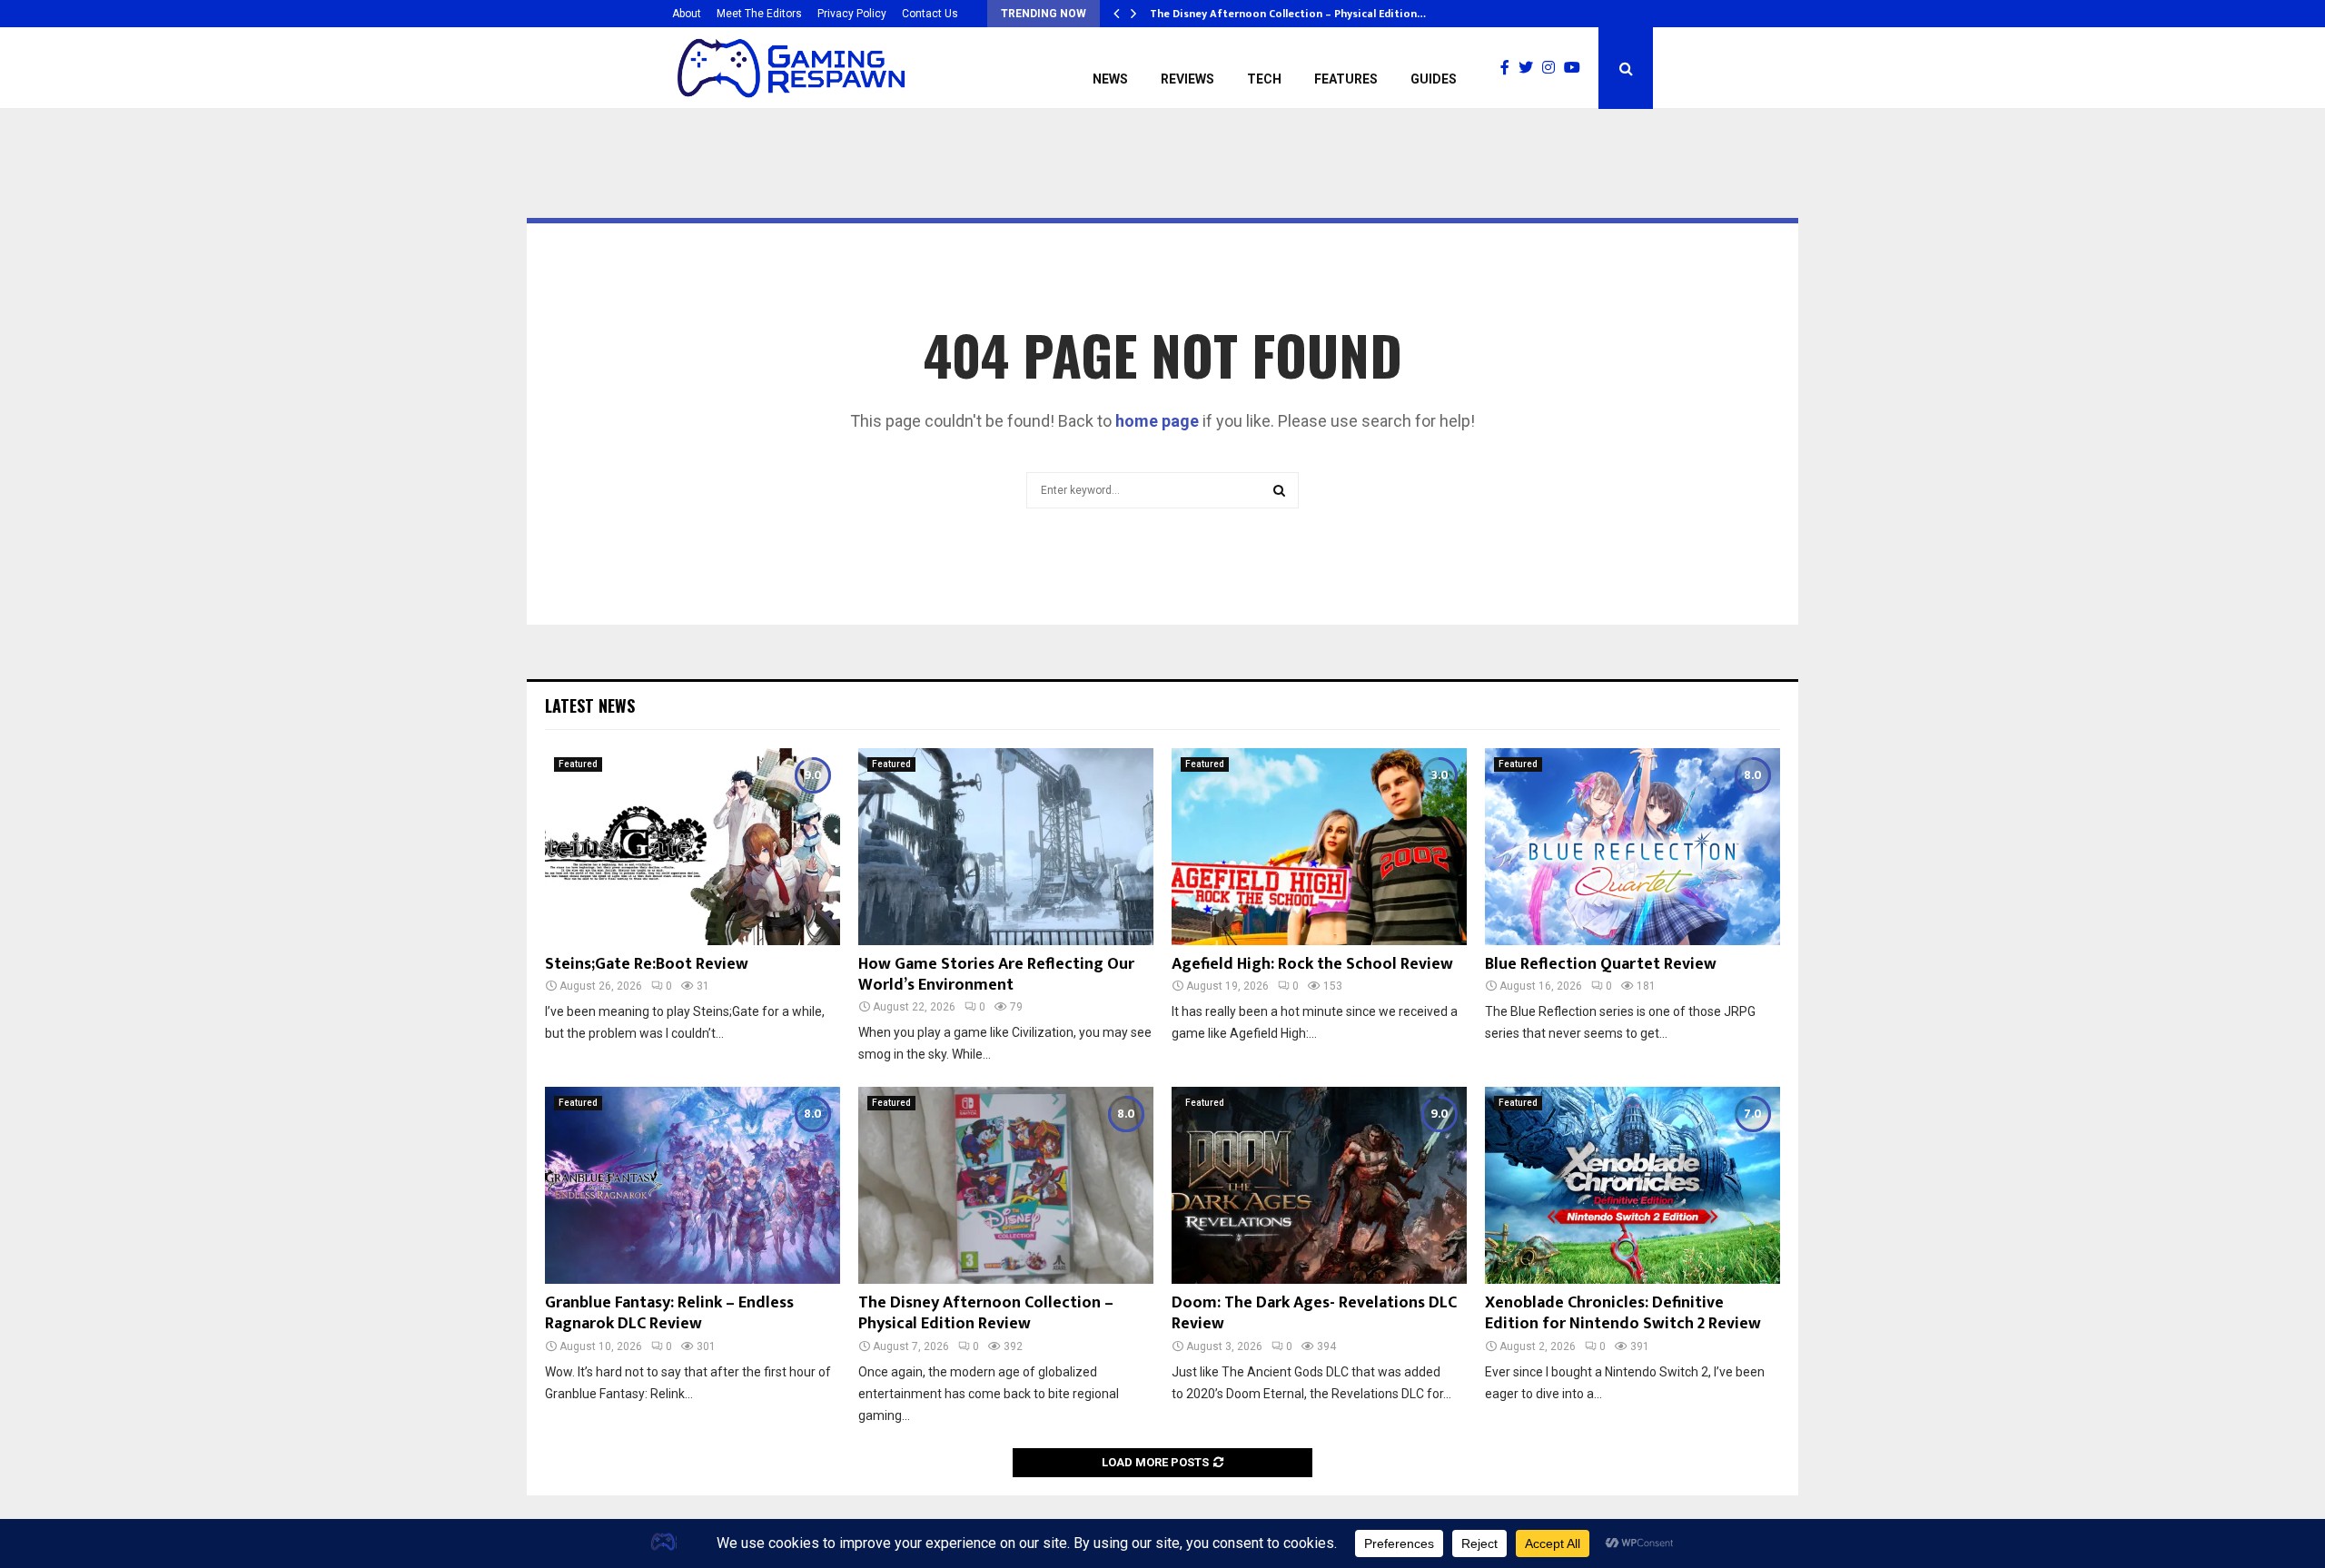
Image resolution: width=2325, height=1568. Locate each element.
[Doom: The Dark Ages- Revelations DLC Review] (1319, 1185)
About (687, 14)
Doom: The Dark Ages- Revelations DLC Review (1314, 1313)
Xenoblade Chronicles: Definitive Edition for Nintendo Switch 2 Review (1623, 1313)
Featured (578, 764)
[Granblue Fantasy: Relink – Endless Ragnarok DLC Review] (693, 1185)
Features (1346, 79)
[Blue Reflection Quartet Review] (1632, 847)
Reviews (1187, 79)
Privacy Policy (852, 14)
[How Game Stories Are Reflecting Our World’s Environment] (1006, 847)
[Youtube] (1577, 68)
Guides (1434, 79)
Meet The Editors (759, 14)
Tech (1264, 79)
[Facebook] (1509, 68)
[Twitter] (1530, 68)
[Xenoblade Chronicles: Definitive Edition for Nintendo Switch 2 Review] (1632, 1185)
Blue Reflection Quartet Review (1601, 964)
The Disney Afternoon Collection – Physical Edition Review (986, 1313)
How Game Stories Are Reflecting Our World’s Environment (996, 975)
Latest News (590, 705)
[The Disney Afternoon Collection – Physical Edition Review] (1006, 1185)
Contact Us (930, 14)
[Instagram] (1553, 68)
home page (1157, 421)
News (1110, 79)
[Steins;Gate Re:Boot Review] (693, 847)
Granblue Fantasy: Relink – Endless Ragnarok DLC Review (669, 1313)
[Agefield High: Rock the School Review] (1319, 847)
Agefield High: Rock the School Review (1312, 964)
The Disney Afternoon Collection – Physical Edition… (1288, 14)
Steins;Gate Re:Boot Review (647, 964)
